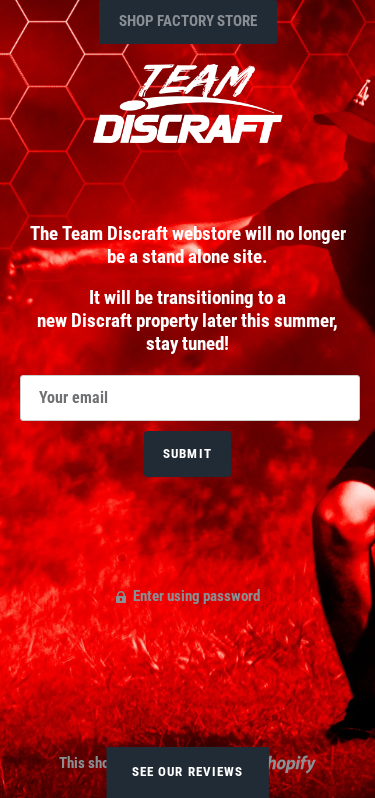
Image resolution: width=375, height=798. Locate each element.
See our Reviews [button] (187, 771)
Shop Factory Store (188, 21)
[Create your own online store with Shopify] (273, 762)
